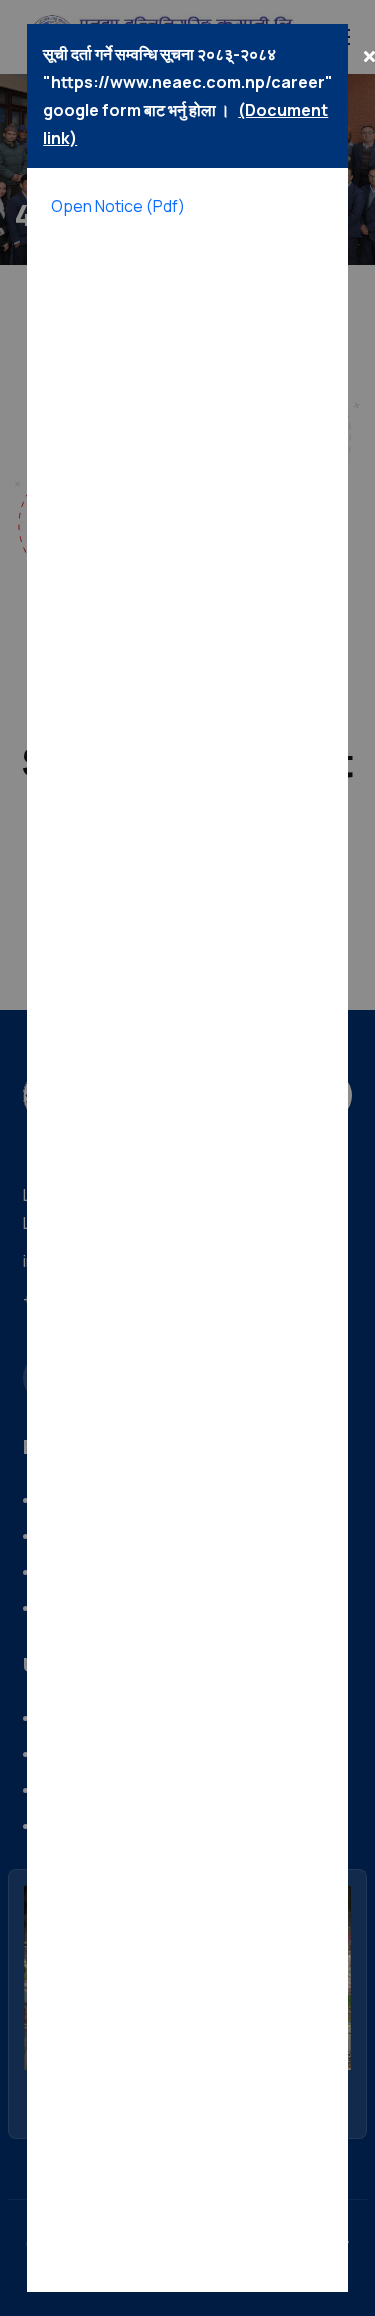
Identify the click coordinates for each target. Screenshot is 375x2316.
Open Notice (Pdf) (118, 206)
